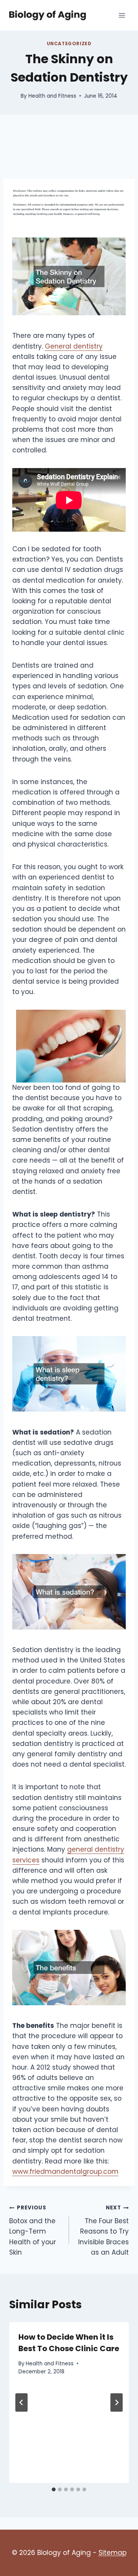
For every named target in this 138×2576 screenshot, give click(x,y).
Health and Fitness (52, 96)
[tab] (54, 2489)
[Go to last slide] (21, 2402)
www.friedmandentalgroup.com (65, 2172)
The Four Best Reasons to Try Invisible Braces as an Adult (103, 2230)
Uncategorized (69, 44)
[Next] (117, 2402)
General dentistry (74, 346)
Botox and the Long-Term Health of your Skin (33, 2230)
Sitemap (113, 2553)
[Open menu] (122, 15)
